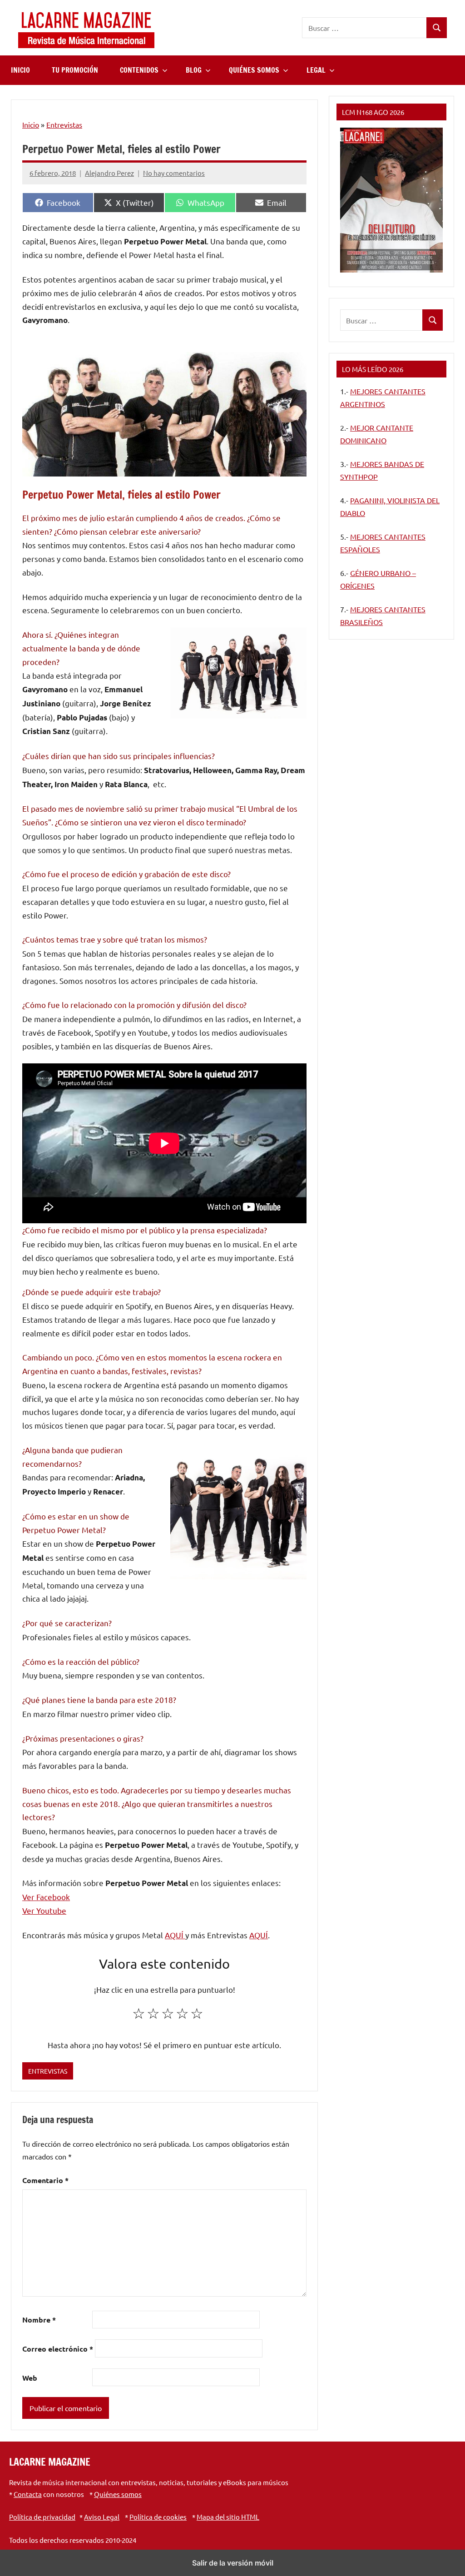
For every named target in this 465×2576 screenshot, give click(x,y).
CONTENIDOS (139, 70)
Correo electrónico (58, 2349)
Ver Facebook (46, 1897)
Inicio (31, 124)
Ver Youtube (44, 1910)
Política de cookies (158, 2517)
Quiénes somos (118, 2494)
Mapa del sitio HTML (228, 2517)
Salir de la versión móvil (233, 2563)
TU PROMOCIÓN (75, 70)
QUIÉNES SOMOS (254, 70)
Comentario (45, 2180)
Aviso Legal (102, 2517)
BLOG (194, 70)
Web (30, 2378)
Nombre (39, 2320)
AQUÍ (175, 1935)
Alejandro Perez (109, 173)
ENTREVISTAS (48, 2071)
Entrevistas (64, 124)
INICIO (20, 70)
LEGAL (316, 70)
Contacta (28, 2494)
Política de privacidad (42, 2517)
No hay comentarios (174, 173)
